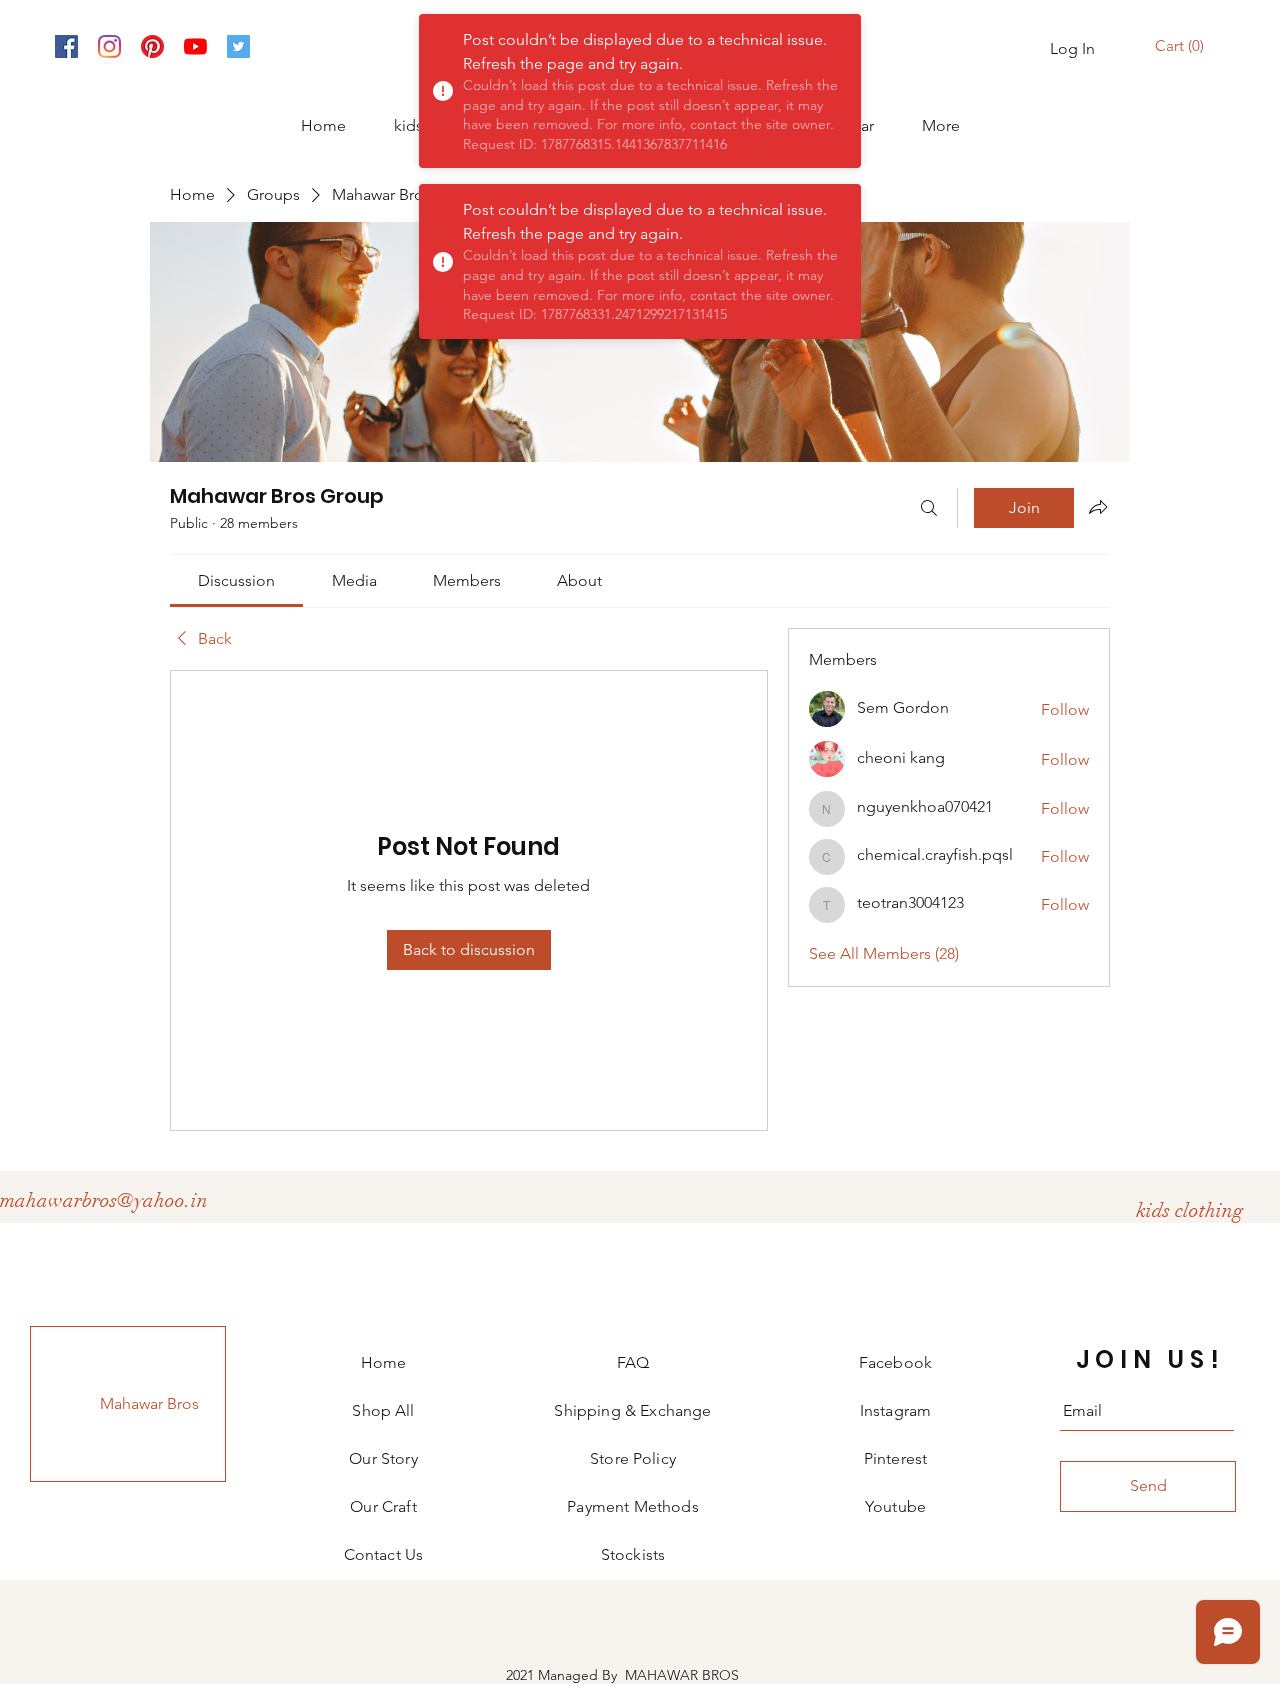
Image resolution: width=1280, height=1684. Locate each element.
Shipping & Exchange (632, 1410)
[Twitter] (238, 46)
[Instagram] (109, 46)
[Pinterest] (152, 46)
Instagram (895, 1410)
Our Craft (383, 1506)
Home (384, 1362)
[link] (236, 580)
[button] (1182, 46)
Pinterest (895, 1458)
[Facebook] (66, 46)
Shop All (383, 1410)
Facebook (895, 1362)
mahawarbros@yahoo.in (104, 1200)
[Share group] (1098, 507)
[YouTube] (195, 46)
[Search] (929, 508)
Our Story (383, 1458)
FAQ (633, 1362)
